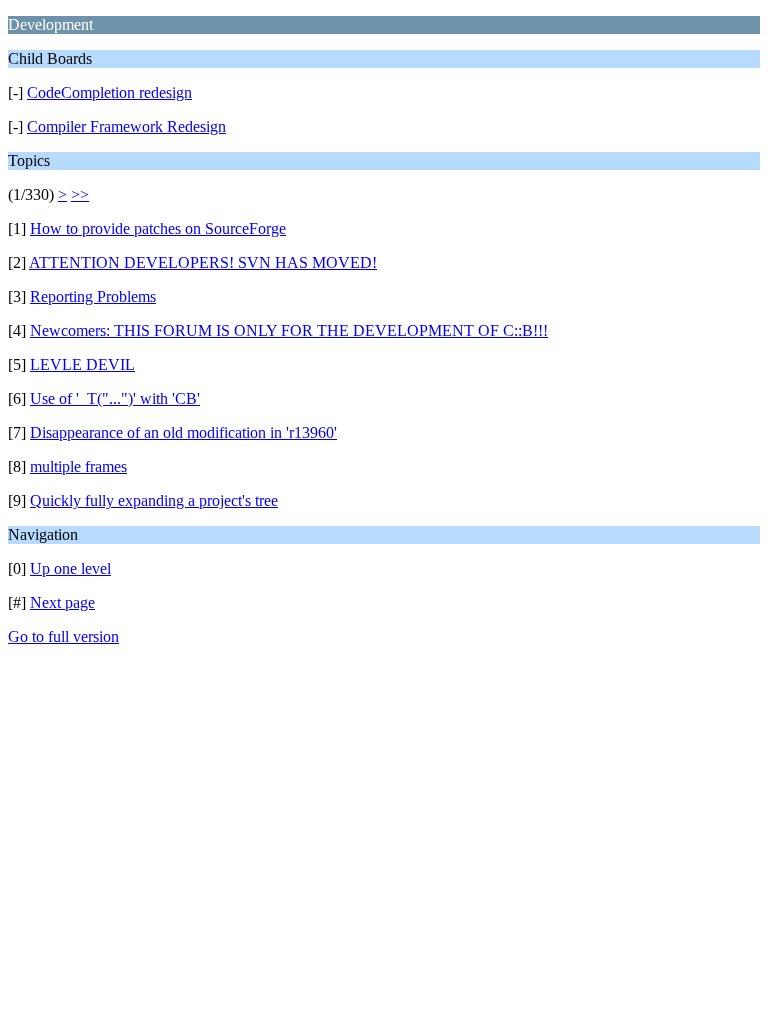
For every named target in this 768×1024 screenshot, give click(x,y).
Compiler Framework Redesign (126, 126)
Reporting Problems (93, 296)
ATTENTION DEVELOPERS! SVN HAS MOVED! (203, 262)
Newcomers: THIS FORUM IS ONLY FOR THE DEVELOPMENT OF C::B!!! (289, 330)
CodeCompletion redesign (109, 92)
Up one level (70, 568)
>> (80, 194)
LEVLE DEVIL (82, 364)
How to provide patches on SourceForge (158, 228)
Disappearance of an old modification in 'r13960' (183, 432)
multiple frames (78, 466)
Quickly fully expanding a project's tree (154, 500)
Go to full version (63, 636)
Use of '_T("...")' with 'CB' (115, 398)
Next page (62, 602)
